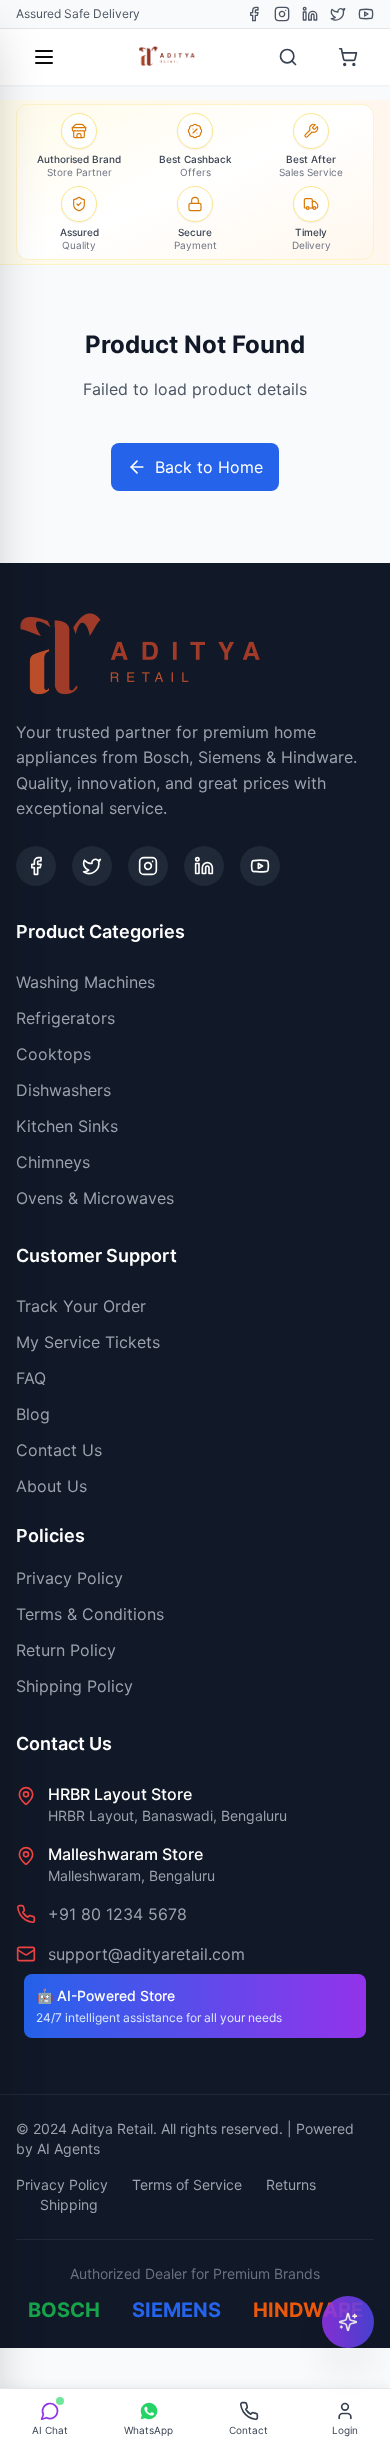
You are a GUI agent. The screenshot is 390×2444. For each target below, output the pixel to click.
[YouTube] (366, 14)
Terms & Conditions (90, 1614)
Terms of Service (187, 2184)
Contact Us (59, 1450)
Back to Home (209, 467)
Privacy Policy (69, 1578)
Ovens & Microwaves (95, 1198)
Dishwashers (63, 1090)
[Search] (288, 57)
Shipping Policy (74, 1686)
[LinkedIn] (310, 14)
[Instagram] (282, 14)
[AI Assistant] (348, 2322)
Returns (291, 2184)
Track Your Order (81, 1306)
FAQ (31, 1378)
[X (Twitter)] (338, 14)
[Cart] (348, 57)
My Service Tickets (88, 1342)
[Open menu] (44, 57)
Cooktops (53, 1054)
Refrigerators (65, 1018)
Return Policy (66, 1650)
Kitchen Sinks (67, 1126)
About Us (51, 1486)
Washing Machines (85, 982)
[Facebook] (254, 14)
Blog (33, 1414)
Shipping (69, 2204)
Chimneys (53, 1162)
